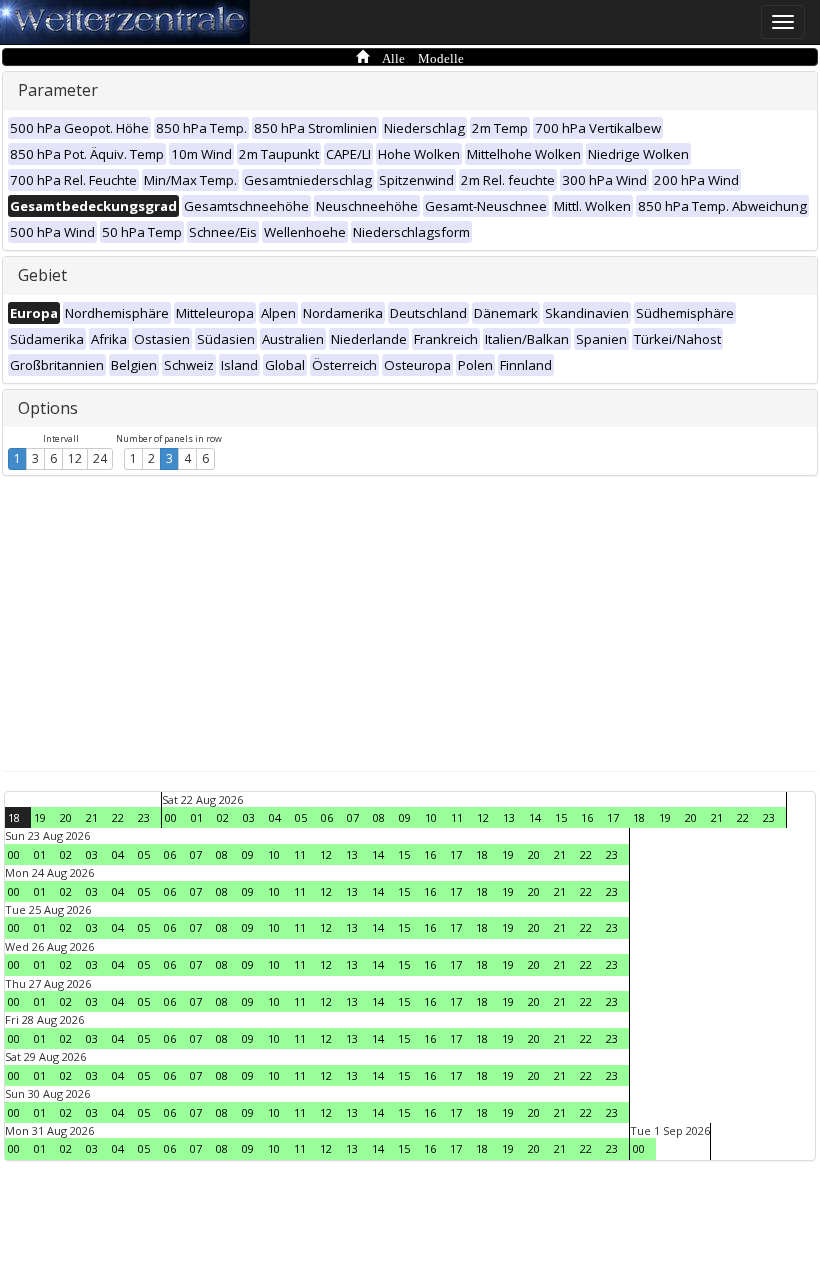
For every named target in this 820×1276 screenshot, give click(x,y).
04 (275, 817)
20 (66, 817)
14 (535, 817)
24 (100, 458)
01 (197, 817)
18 (14, 817)
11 (457, 817)
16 (587, 817)
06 (327, 817)
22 (118, 817)
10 (431, 817)
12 (75, 458)
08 (379, 817)
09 (405, 817)
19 (40, 817)
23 (144, 817)
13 (509, 817)
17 (613, 817)
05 (301, 817)
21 (92, 817)
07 (353, 817)
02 (223, 817)
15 (561, 817)
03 (249, 817)
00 (171, 817)
